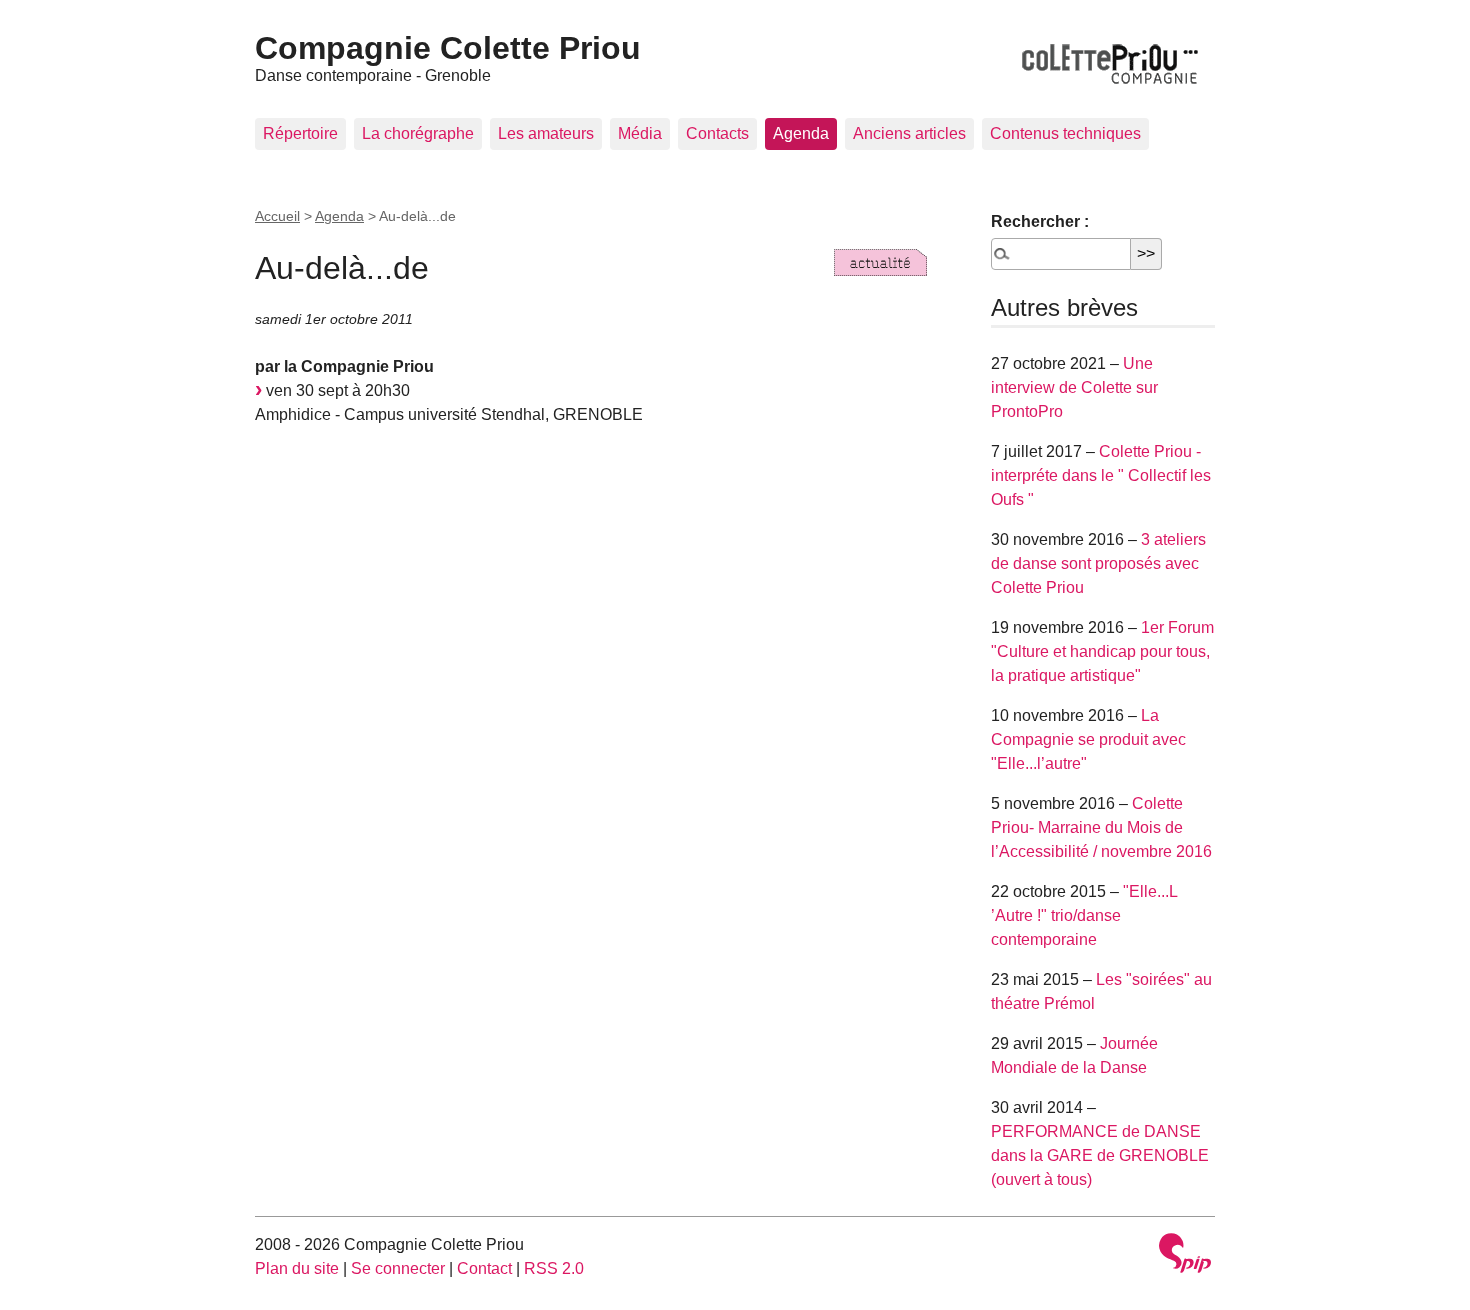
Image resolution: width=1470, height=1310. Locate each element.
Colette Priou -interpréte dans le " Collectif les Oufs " (1101, 475)
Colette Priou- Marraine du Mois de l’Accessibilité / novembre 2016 (1101, 827)
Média (640, 133)
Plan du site (297, 1268)
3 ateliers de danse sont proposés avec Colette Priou (1098, 563)
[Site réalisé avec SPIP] (1185, 1255)
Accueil (277, 216)
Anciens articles (909, 133)
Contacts (717, 133)
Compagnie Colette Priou (448, 48)
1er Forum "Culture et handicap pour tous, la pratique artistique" (1102, 651)
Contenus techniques (1065, 133)
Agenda (801, 133)
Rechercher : (1040, 221)
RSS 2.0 (554, 1268)
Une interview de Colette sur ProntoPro (1074, 387)
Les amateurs (546, 133)
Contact (484, 1268)
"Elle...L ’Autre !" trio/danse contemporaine (1084, 915)
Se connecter (398, 1268)
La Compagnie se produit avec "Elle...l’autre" (1088, 739)
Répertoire (300, 133)
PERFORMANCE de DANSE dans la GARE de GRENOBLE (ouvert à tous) (1100, 1155)
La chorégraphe (418, 133)
